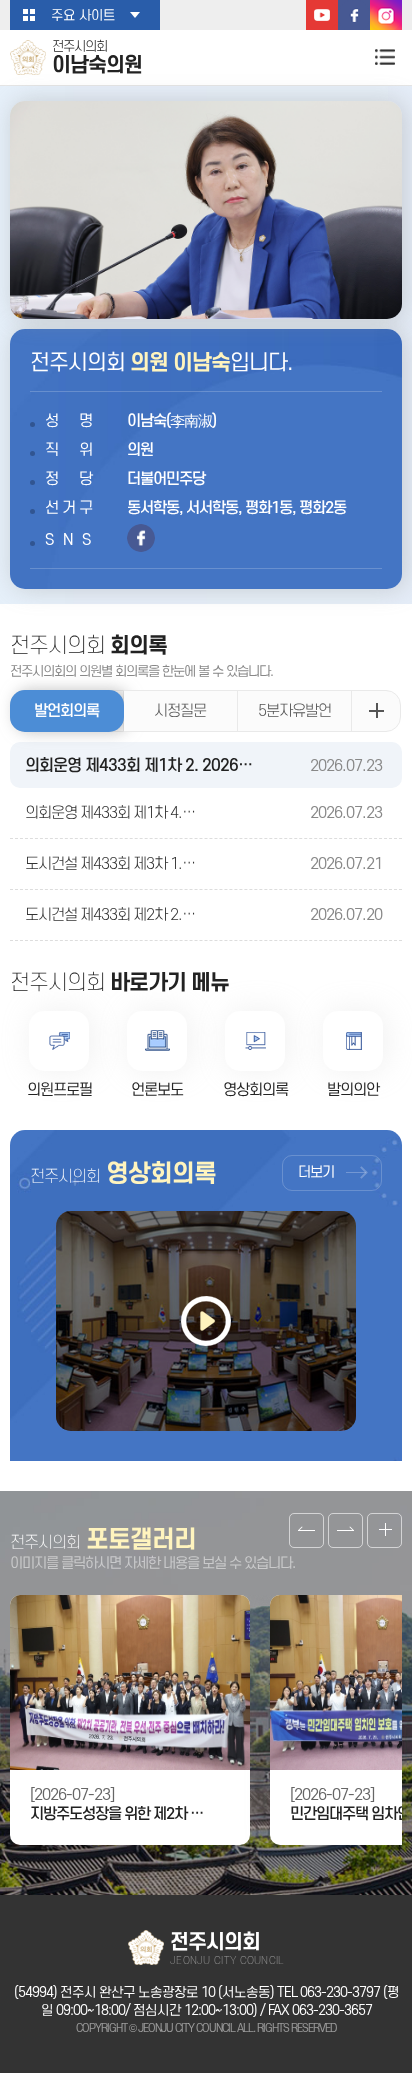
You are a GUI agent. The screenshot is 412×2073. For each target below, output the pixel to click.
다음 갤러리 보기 (345, 1530)
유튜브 (322, 15)
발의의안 (353, 1090)
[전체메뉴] (384, 56)
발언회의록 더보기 (376, 711)
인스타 (386, 15)
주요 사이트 (83, 15)
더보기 (316, 1172)
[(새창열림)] (206, 1321)
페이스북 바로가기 (141, 538)
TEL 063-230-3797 (328, 1992)
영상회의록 (255, 1090)
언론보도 (157, 1090)
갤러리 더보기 (384, 1530)
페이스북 (354, 15)
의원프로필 (59, 1090)
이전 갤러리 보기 (306, 1530)
